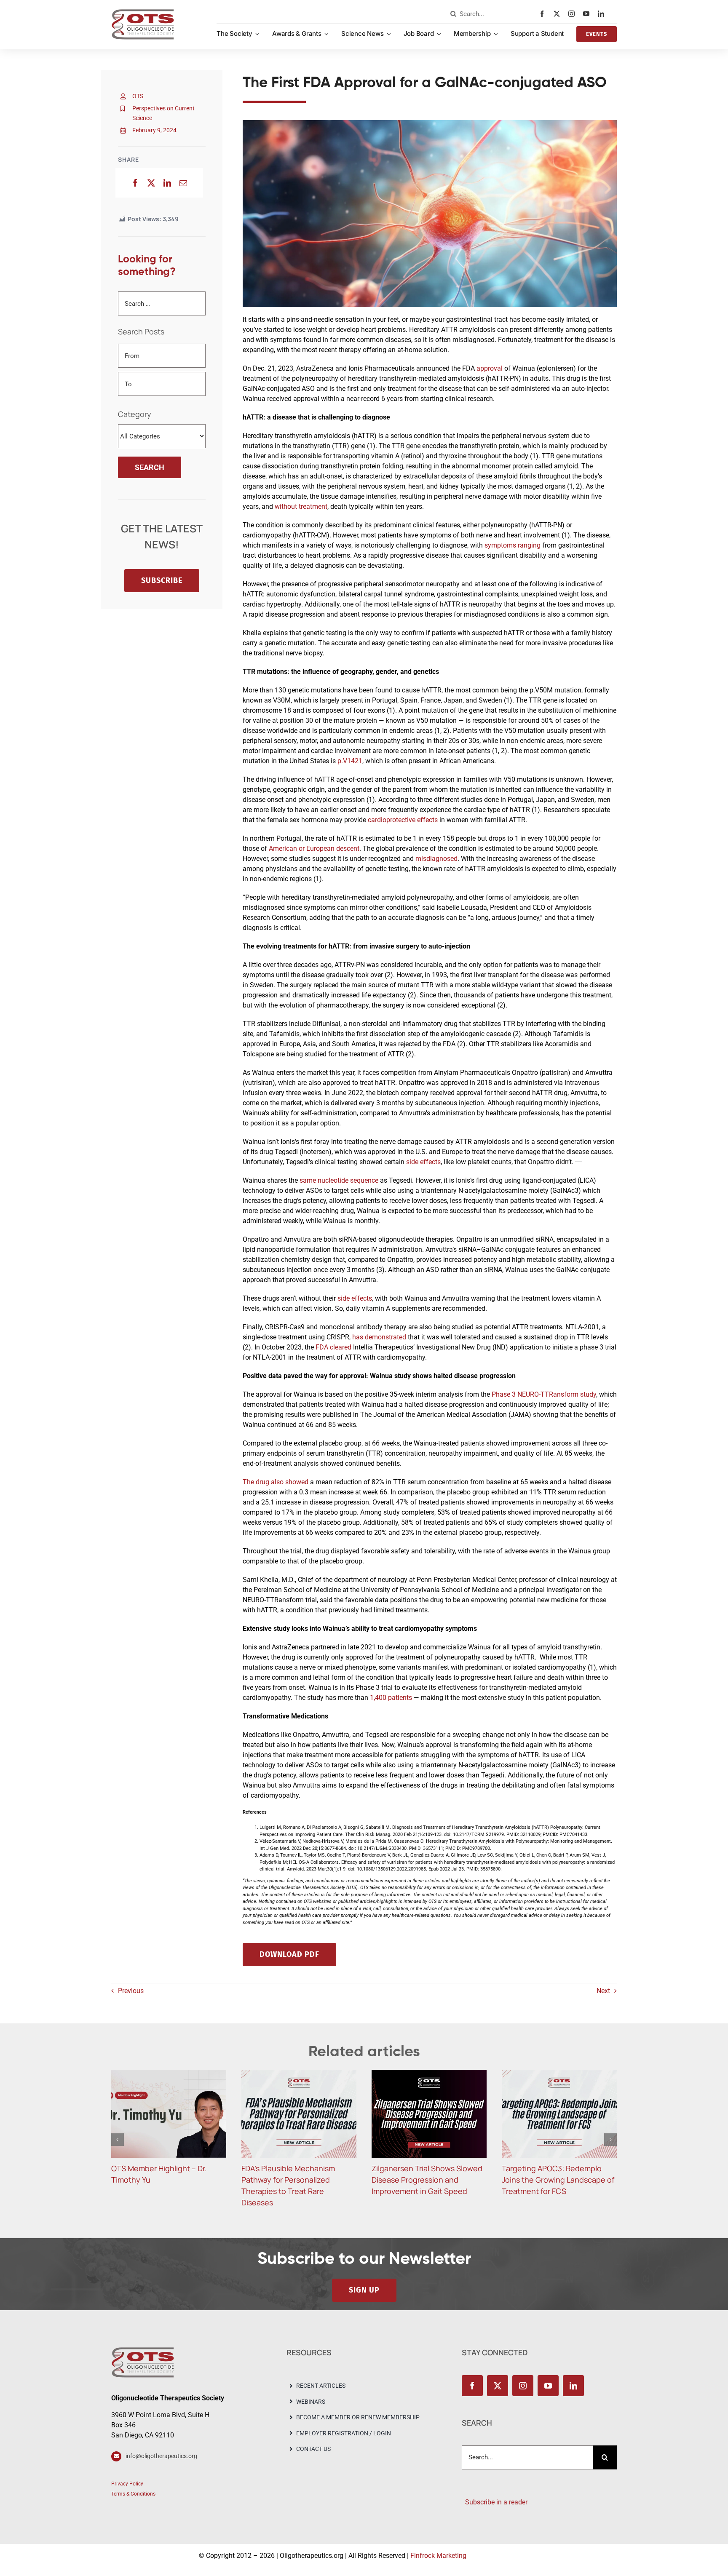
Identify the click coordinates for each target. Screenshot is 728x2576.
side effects (423, 1162)
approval (490, 368)
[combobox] (493, 14)
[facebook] (544, 14)
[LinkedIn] (167, 183)
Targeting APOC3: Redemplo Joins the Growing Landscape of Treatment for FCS (428, 2180)
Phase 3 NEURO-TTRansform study (544, 1394)
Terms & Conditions (133, 2494)
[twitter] (559, 14)
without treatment (301, 506)
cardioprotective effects (403, 820)
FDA (323, 1347)
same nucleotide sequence (339, 1180)
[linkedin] (603, 14)
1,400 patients (391, 1698)
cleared (341, 1347)
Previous (131, 1991)
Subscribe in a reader (495, 2502)
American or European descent (314, 848)
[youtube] (588, 14)
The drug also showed (276, 1482)
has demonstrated (379, 1337)
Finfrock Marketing (438, 2556)
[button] (118, 2140)
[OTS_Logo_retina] (143, 12)
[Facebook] (135, 183)
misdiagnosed (436, 859)
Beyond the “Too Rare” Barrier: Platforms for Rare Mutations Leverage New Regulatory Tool (555, 2180)
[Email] (183, 183)
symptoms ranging (513, 545)
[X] (151, 183)
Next (603, 1991)
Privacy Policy (127, 2484)
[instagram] (574, 14)
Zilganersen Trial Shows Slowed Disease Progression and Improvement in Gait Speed (297, 2180)
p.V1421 (350, 761)
